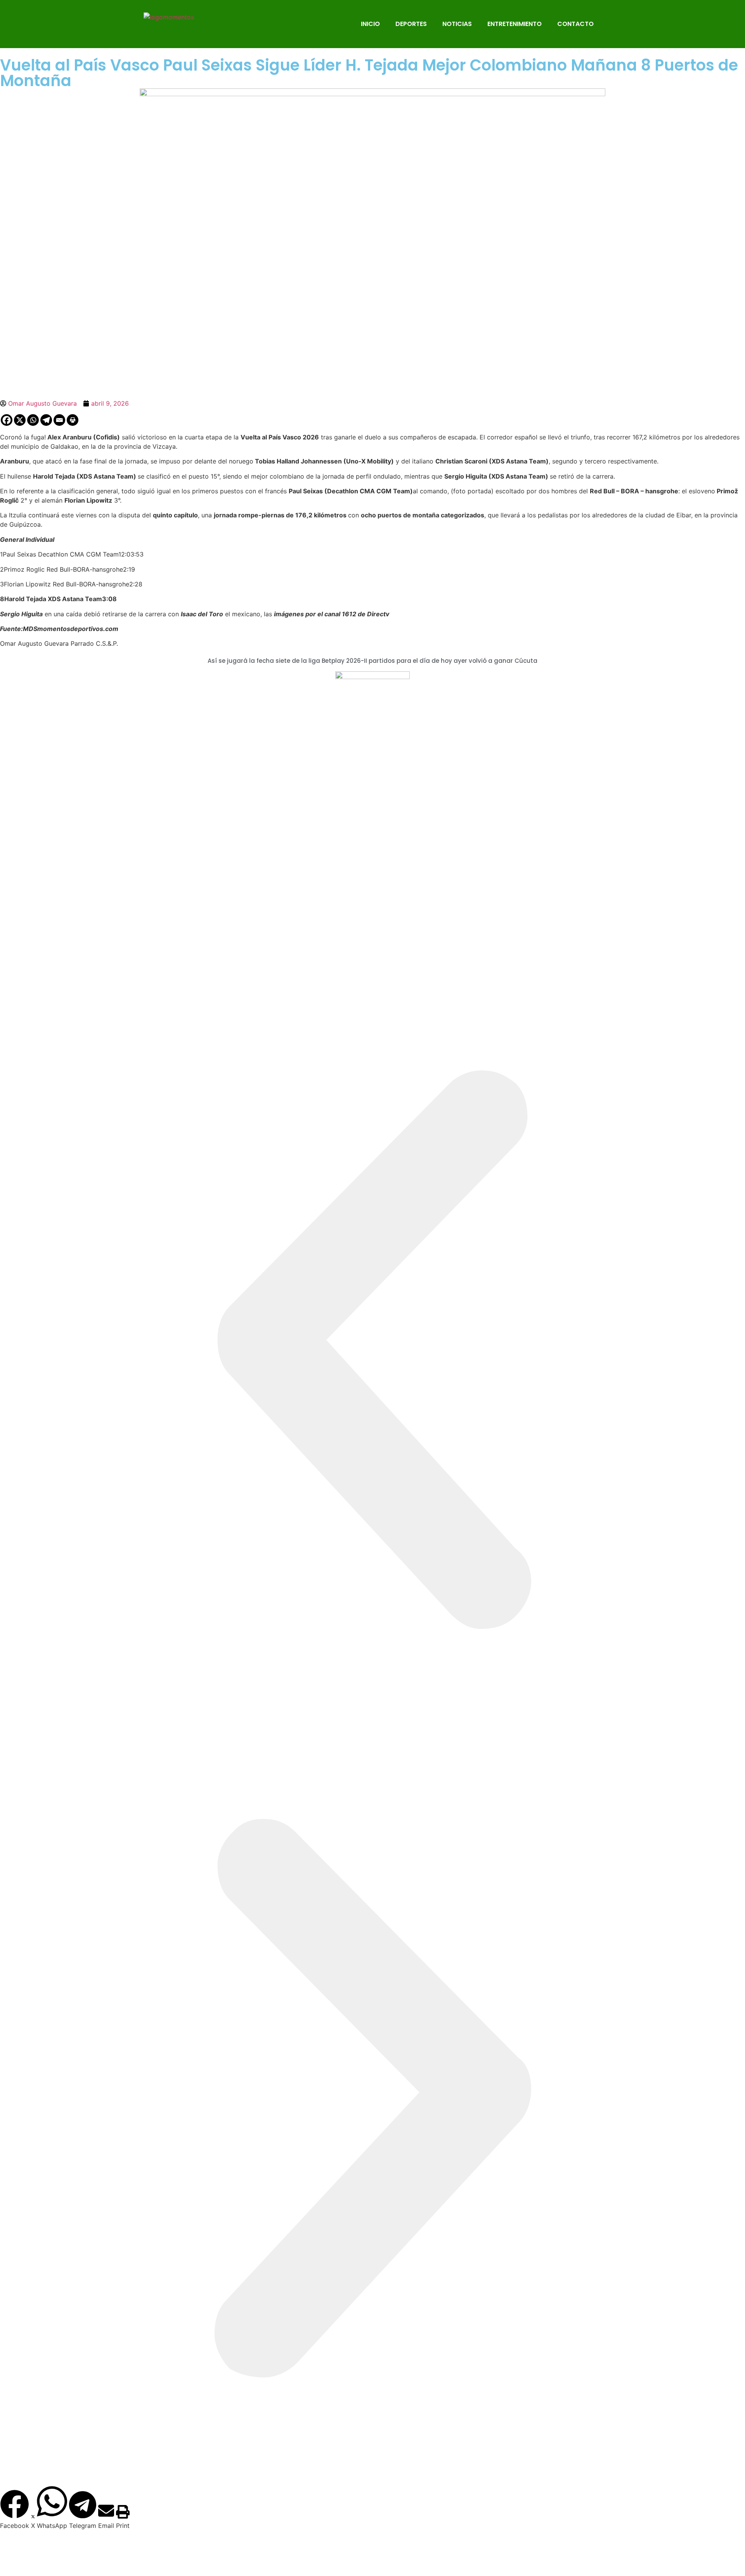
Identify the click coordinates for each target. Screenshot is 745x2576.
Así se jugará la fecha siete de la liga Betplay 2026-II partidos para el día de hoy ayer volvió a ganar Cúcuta (372, 661)
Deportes (411, 24)
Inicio (370, 24)
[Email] (59, 420)
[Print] (73, 420)
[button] (372, 1352)
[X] (20, 420)
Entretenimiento (515, 24)
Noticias (457, 24)
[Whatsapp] (33, 420)
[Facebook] (7, 420)
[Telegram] (46, 420)
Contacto (575, 24)
